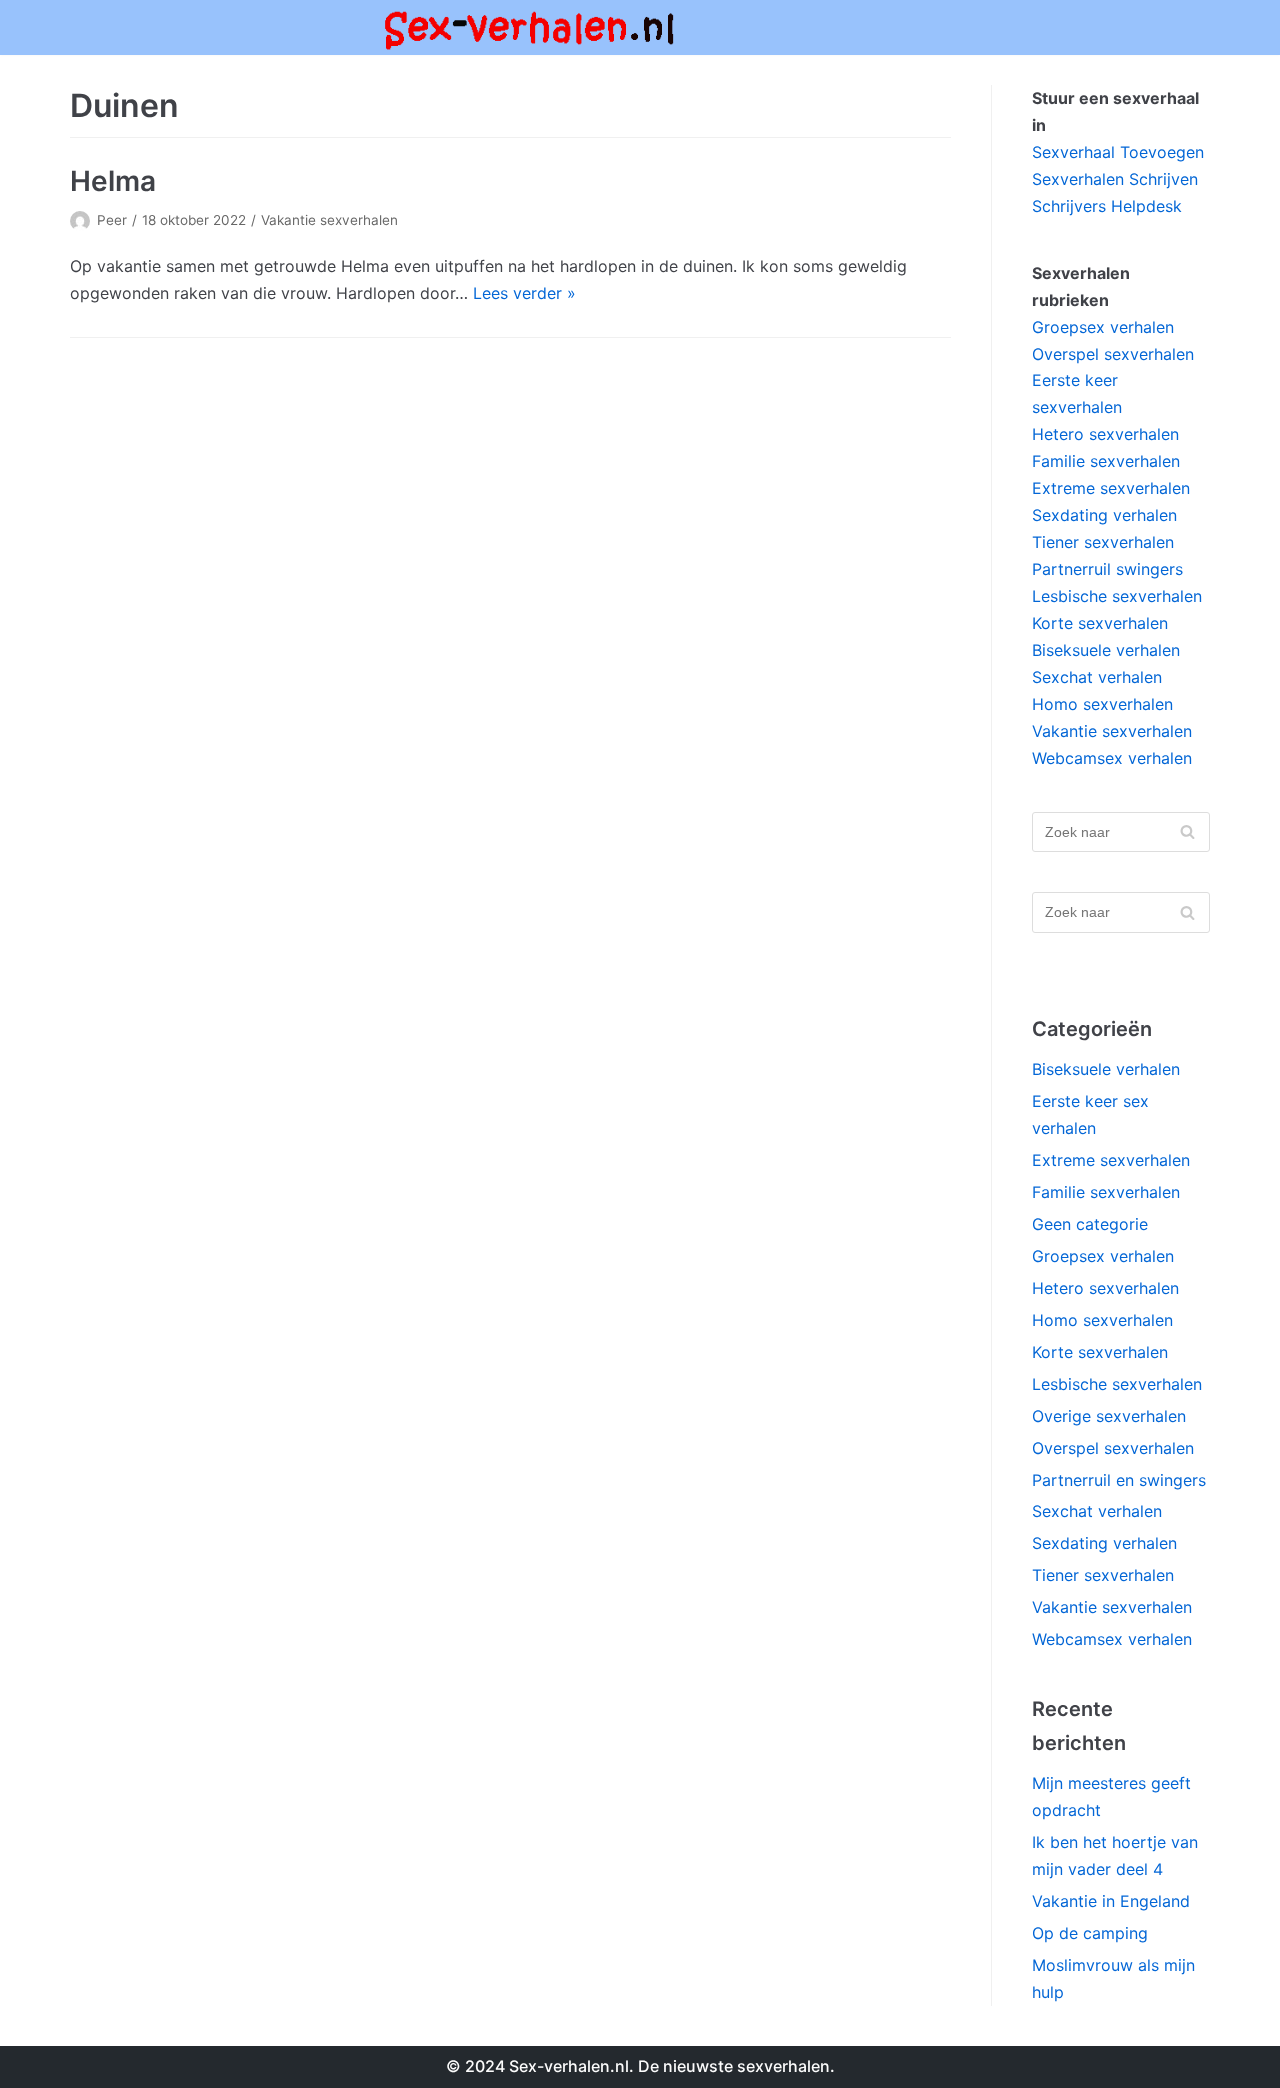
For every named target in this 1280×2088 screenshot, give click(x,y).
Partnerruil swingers (1107, 569)
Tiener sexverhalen (1103, 542)
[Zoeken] (1187, 832)
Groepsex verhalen (1103, 327)
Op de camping (1090, 1933)
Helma (113, 181)
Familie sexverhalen (1106, 461)
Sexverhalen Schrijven (1115, 179)
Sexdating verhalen (1104, 515)
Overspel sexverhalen (1113, 354)
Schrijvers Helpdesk (1107, 206)
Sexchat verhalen (1097, 677)
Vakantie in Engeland (1111, 1901)
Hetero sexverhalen (1105, 434)
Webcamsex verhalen (1112, 758)
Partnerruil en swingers (1119, 1480)
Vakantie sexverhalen (329, 220)
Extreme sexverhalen (1111, 488)
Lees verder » (524, 293)
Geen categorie (1090, 1224)
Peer (112, 220)
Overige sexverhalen (1109, 1416)
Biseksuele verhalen (1106, 650)
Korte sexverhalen (1100, 623)
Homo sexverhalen (1102, 704)
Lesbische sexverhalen (1117, 596)
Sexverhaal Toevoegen (1118, 152)
